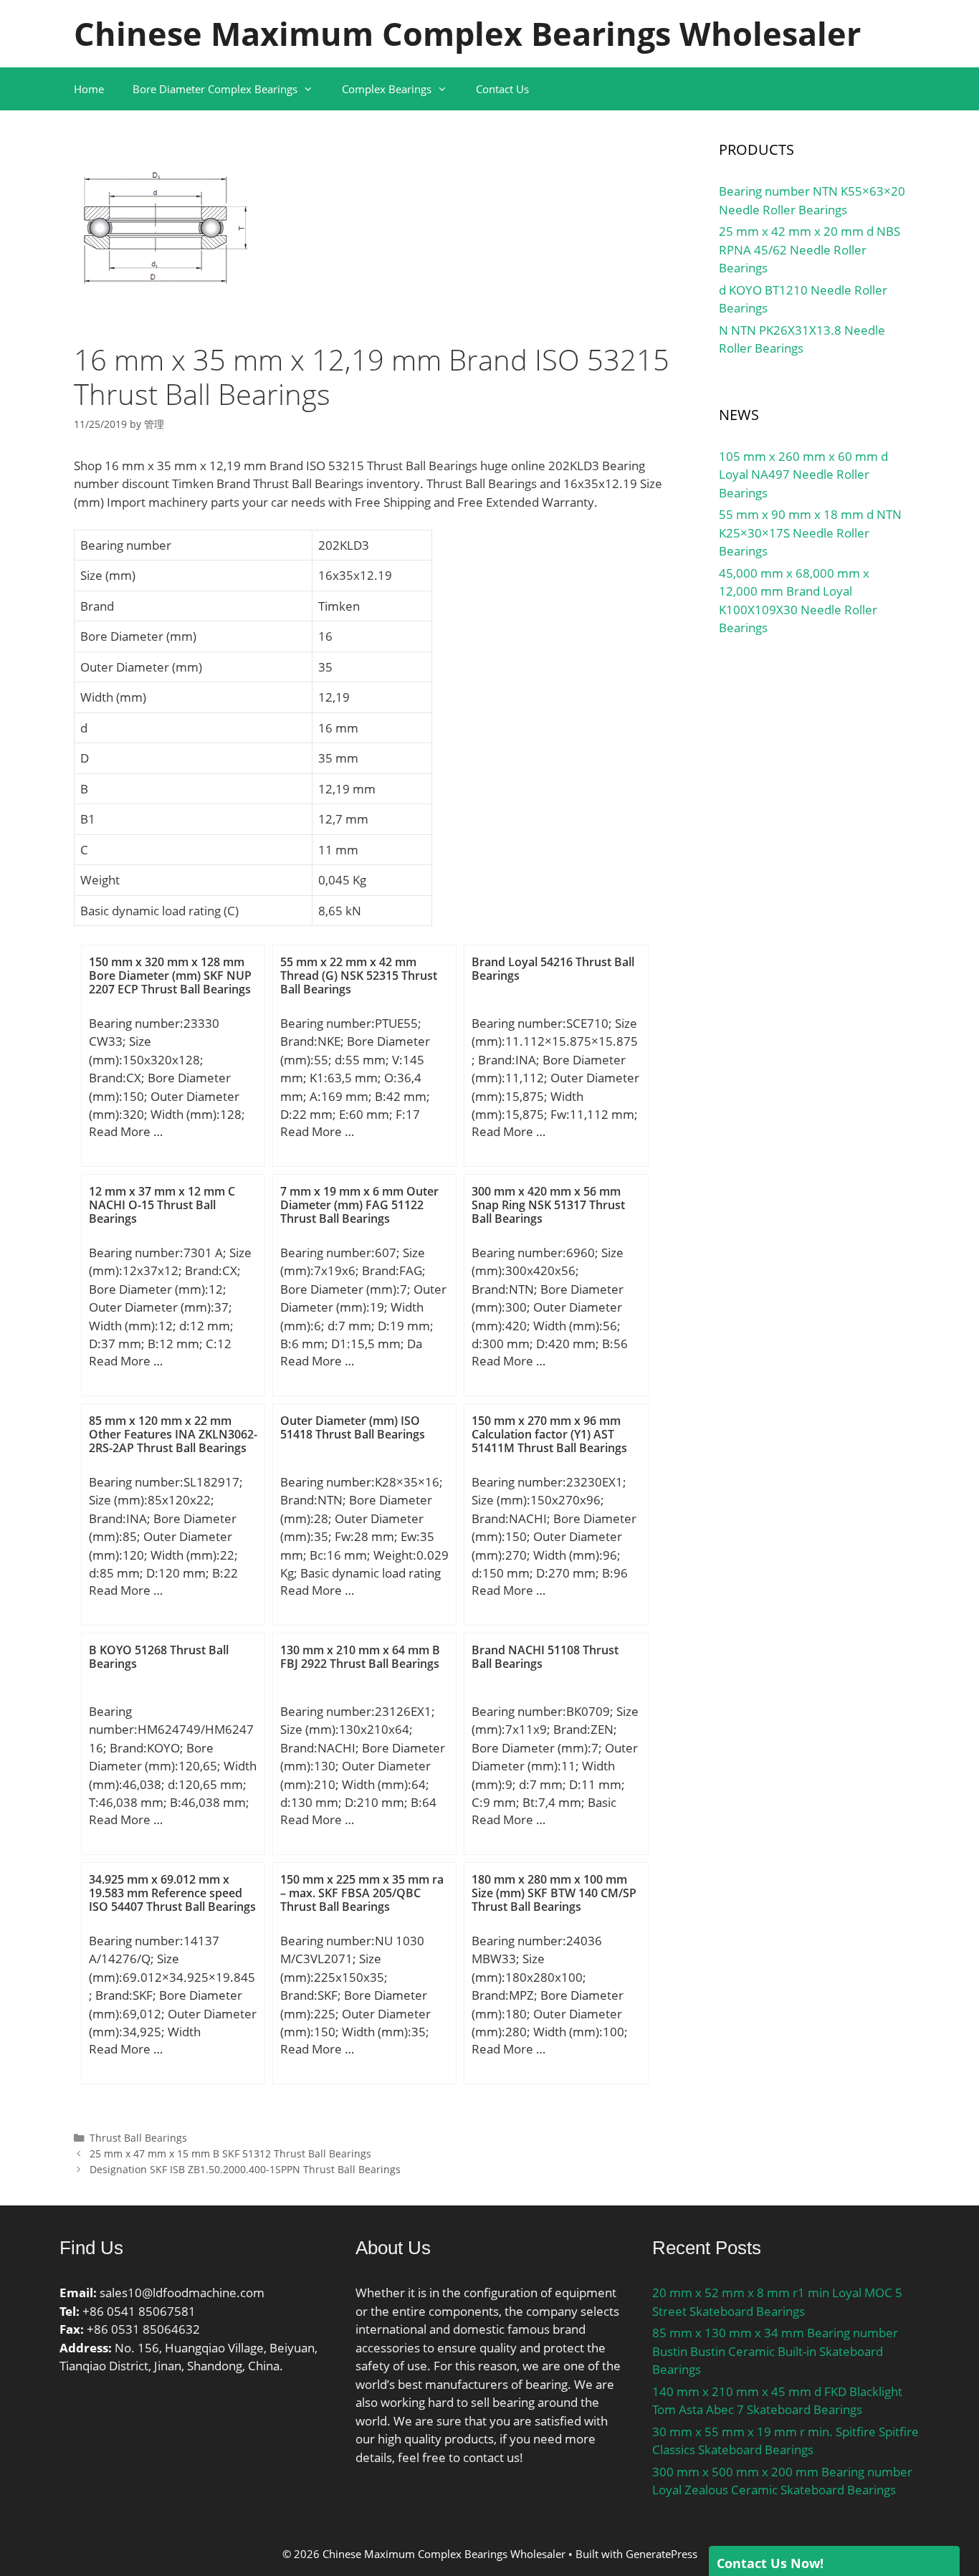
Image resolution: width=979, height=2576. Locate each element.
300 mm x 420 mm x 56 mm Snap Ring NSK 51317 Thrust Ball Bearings (548, 1205)
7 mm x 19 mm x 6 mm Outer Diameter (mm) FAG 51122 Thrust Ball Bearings (359, 1205)
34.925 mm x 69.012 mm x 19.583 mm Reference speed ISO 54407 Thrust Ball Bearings (172, 1893)
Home (89, 89)
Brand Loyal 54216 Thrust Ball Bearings (553, 969)
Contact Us (502, 89)
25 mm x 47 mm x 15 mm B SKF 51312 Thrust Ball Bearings (230, 2153)
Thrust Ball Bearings (138, 2138)
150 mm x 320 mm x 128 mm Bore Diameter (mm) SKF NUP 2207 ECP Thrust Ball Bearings (170, 975)
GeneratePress (662, 2554)
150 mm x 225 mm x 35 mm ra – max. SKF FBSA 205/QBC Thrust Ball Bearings (362, 1893)
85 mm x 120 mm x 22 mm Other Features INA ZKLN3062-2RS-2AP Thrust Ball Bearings (173, 1434)
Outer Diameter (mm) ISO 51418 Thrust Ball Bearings (353, 1427)
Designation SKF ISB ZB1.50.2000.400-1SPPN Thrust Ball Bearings (245, 2169)
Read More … (126, 1131)
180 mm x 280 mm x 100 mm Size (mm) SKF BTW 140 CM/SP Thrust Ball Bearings (554, 1893)
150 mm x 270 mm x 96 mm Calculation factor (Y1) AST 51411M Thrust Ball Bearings (549, 1434)
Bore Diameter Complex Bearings (215, 89)
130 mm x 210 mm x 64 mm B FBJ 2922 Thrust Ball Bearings (360, 1657)
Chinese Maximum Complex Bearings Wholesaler (467, 33)
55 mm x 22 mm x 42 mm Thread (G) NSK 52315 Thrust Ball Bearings (359, 975)
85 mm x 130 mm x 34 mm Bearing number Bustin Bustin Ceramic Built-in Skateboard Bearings (775, 2351)
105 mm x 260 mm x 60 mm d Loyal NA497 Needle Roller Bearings (803, 474)
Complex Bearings (387, 89)
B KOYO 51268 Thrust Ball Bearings (159, 1657)
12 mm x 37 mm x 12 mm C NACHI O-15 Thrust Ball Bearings (162, 1205)
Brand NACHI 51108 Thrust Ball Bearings (545, 1657)
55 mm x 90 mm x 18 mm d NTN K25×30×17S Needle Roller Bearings (810, 533)
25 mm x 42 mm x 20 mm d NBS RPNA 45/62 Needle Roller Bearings (810, 249)
